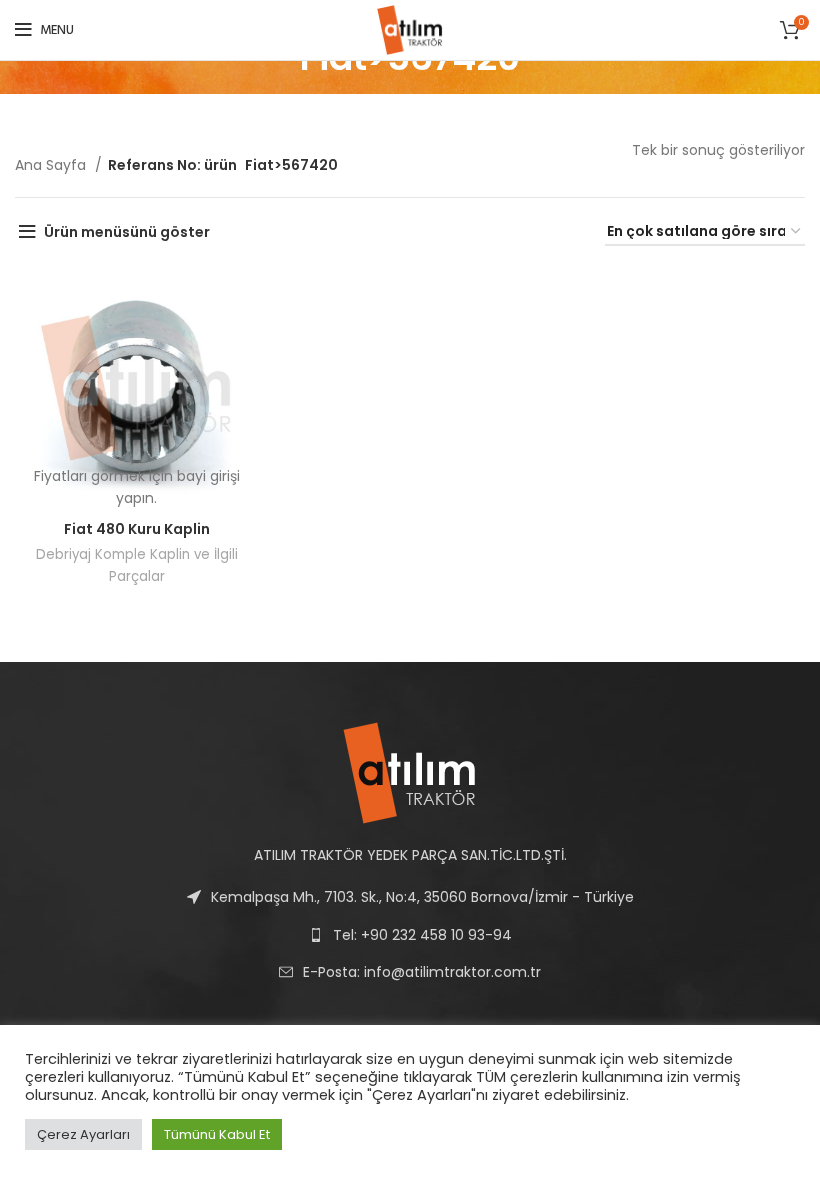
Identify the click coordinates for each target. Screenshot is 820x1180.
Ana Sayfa (52, 165)
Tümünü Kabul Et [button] (217, 1134)
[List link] (410, 972)
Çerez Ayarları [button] (83, 1134)
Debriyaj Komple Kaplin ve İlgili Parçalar (137, 565)
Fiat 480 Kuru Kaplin (137, 529)
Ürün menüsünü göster (127, 232)
